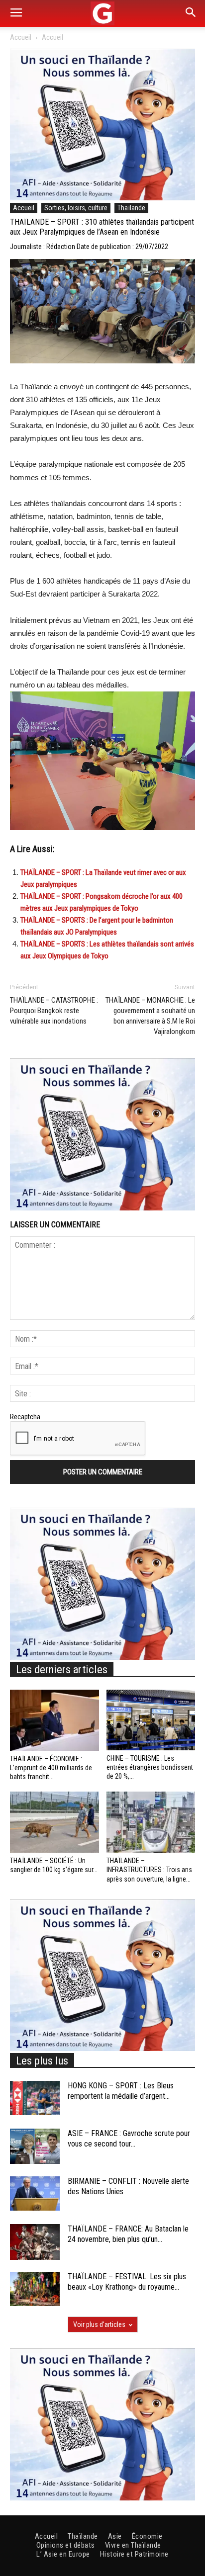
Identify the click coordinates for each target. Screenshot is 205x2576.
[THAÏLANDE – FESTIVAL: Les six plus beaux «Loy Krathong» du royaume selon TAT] (35, 2289)
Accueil (21, 37)
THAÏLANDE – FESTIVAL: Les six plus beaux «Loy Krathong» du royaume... (127, 2282)
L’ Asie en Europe (63, 2554)
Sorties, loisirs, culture (76, 208)
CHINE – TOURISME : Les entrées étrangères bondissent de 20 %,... (150, 1767)
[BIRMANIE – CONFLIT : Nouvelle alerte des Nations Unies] (35, 2193)
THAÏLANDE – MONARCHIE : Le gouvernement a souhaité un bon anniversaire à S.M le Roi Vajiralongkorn (150, 1016)
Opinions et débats (66, 2545)
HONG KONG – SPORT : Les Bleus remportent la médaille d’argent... (121, 2091)
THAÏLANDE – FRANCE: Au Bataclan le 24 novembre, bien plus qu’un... (128, 2234)
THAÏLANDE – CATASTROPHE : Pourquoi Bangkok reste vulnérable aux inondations (54, 1011)
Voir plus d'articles (99, 2324)
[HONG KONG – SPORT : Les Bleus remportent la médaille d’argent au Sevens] (35, 2098)
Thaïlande (131, 208)
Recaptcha (25, 1417)
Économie (147, 2536)
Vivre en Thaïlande (133, 2545)
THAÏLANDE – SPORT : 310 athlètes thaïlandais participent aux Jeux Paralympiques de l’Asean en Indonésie (102, 227)
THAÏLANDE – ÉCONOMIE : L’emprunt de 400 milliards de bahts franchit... (51, 1768)
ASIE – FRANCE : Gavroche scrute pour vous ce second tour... (129, 2139)
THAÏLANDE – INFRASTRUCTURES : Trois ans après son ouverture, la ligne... (149, 1870)
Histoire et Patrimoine (134, 2554)
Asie (115, 2536)
